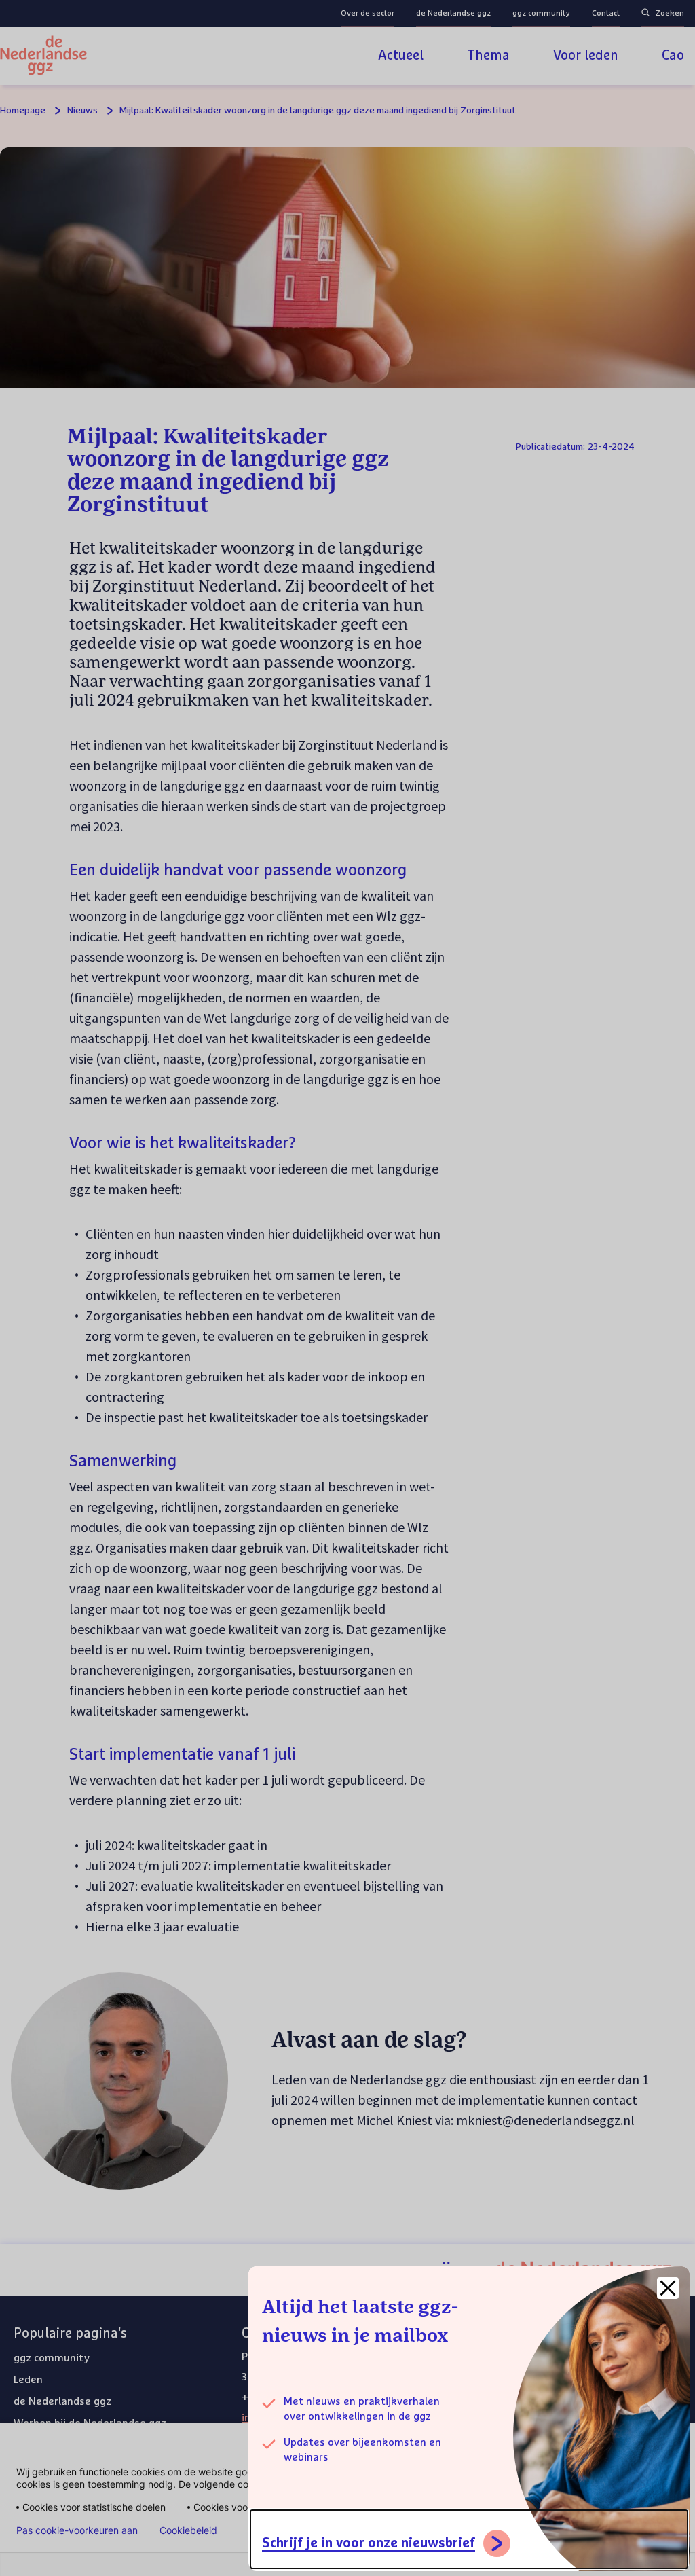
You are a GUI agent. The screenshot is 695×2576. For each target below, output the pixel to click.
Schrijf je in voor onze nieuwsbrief (369, 2543)
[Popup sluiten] (668, 2288)
